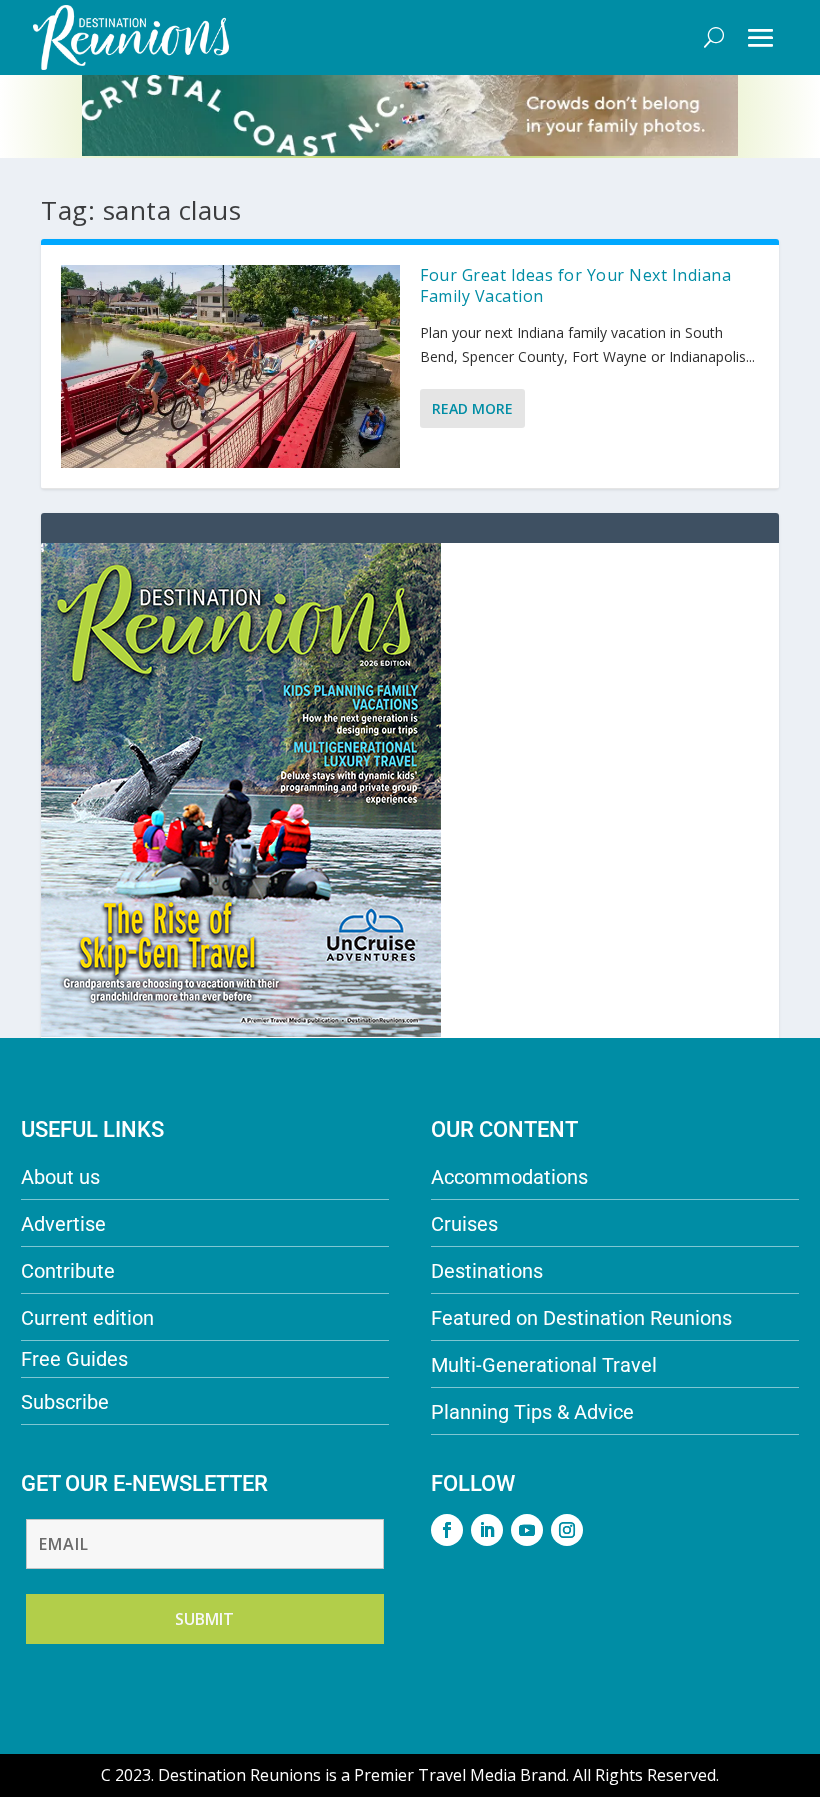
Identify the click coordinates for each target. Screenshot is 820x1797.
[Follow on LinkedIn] (487, 1530)
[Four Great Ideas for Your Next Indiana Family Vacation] (230, 366)
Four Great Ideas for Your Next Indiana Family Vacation (575, 285)
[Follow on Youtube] (527, 1530)
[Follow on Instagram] (567, 1530)
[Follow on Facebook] (447, 1530)
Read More (472, 408)
